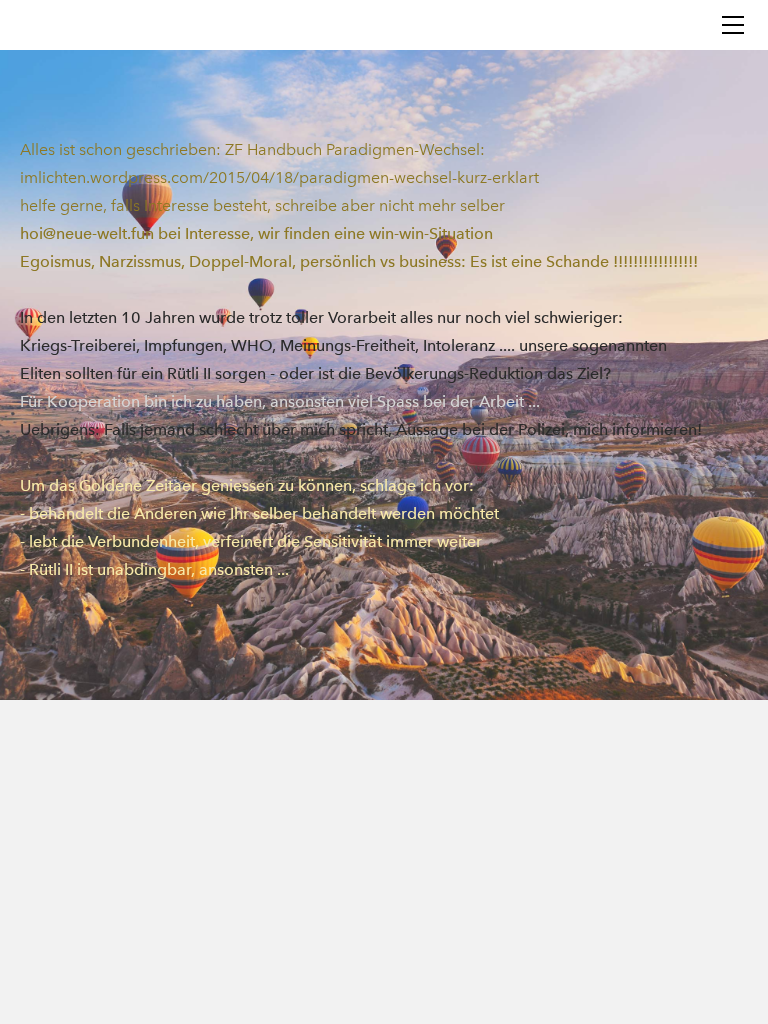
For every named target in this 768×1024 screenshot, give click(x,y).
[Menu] (733, 25)
